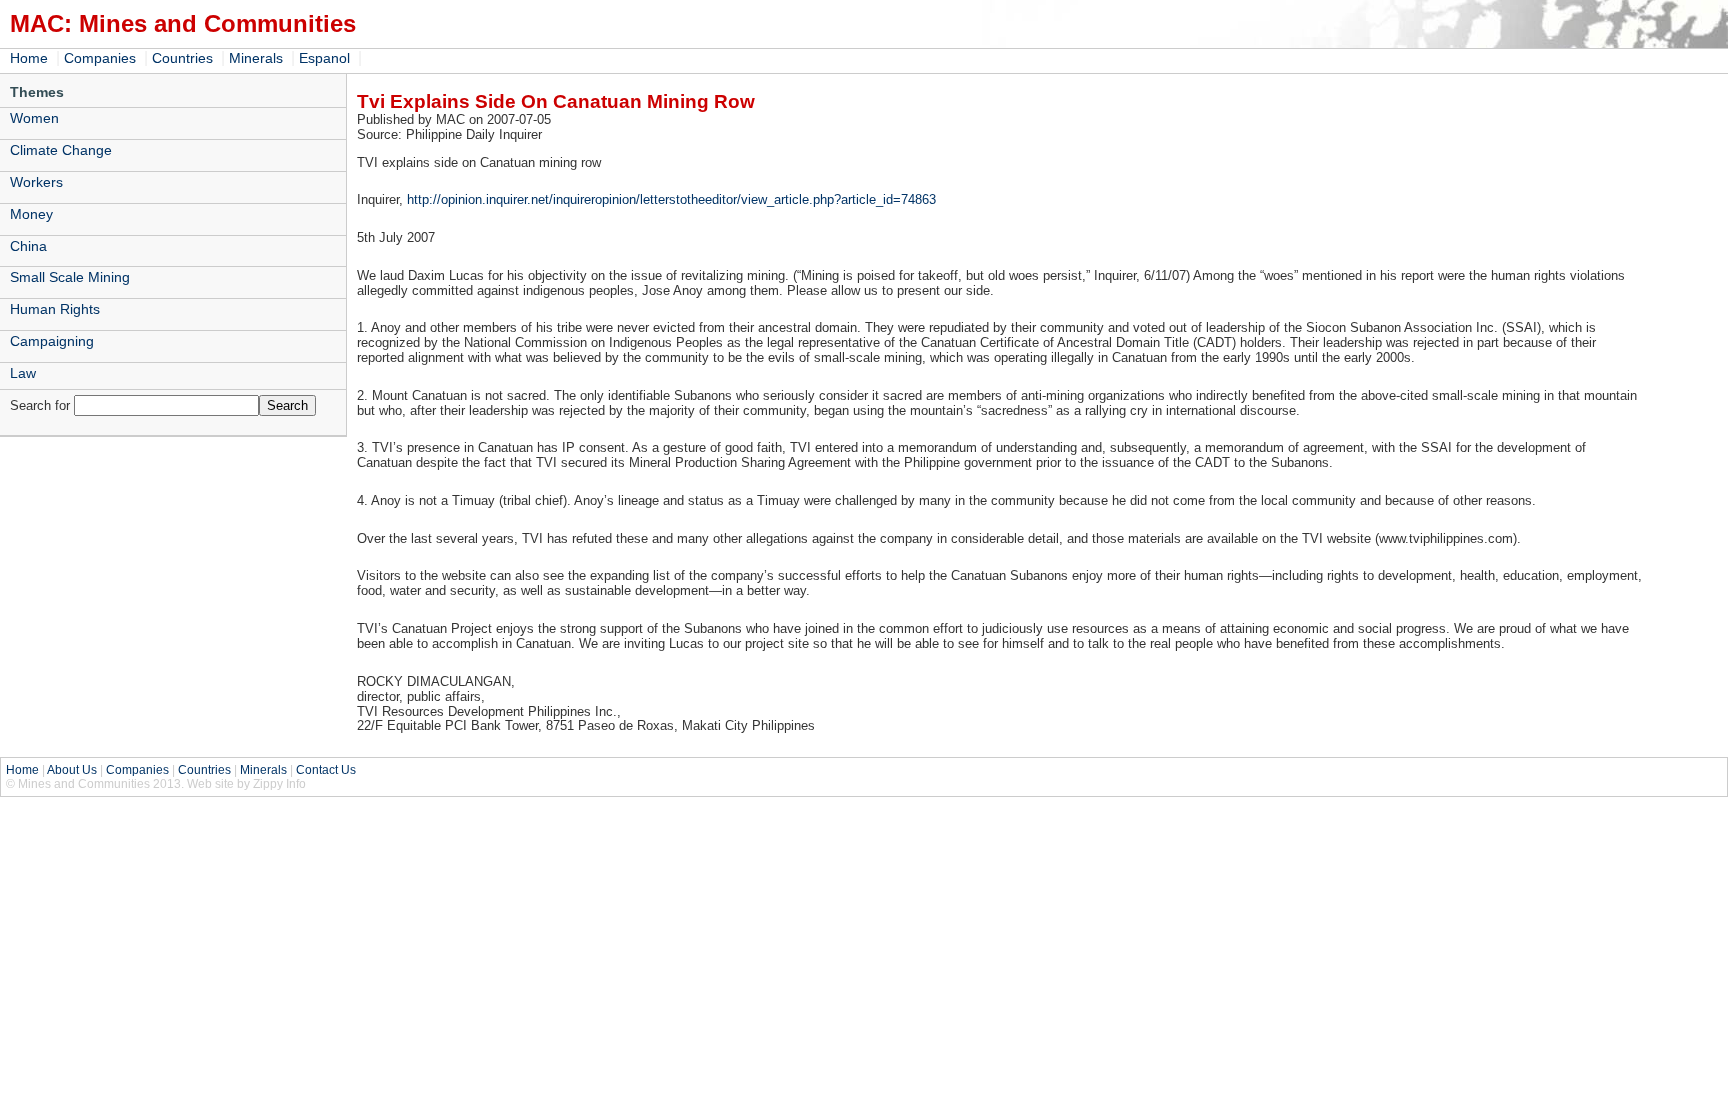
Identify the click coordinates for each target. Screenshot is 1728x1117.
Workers (36, 182)
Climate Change (61, 150)
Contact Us (326, 770)
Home (29, 58)
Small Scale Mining (70, 277)
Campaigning (52, 341)
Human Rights (55, 309)
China (28, 246)
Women (34, 118)
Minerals (256, 58)
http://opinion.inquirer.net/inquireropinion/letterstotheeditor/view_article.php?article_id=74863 (671, 199)
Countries (182, 58)
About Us (72, 770)
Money (31, 214)
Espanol (324, 58)
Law (23, 373)
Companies (100, 58)
